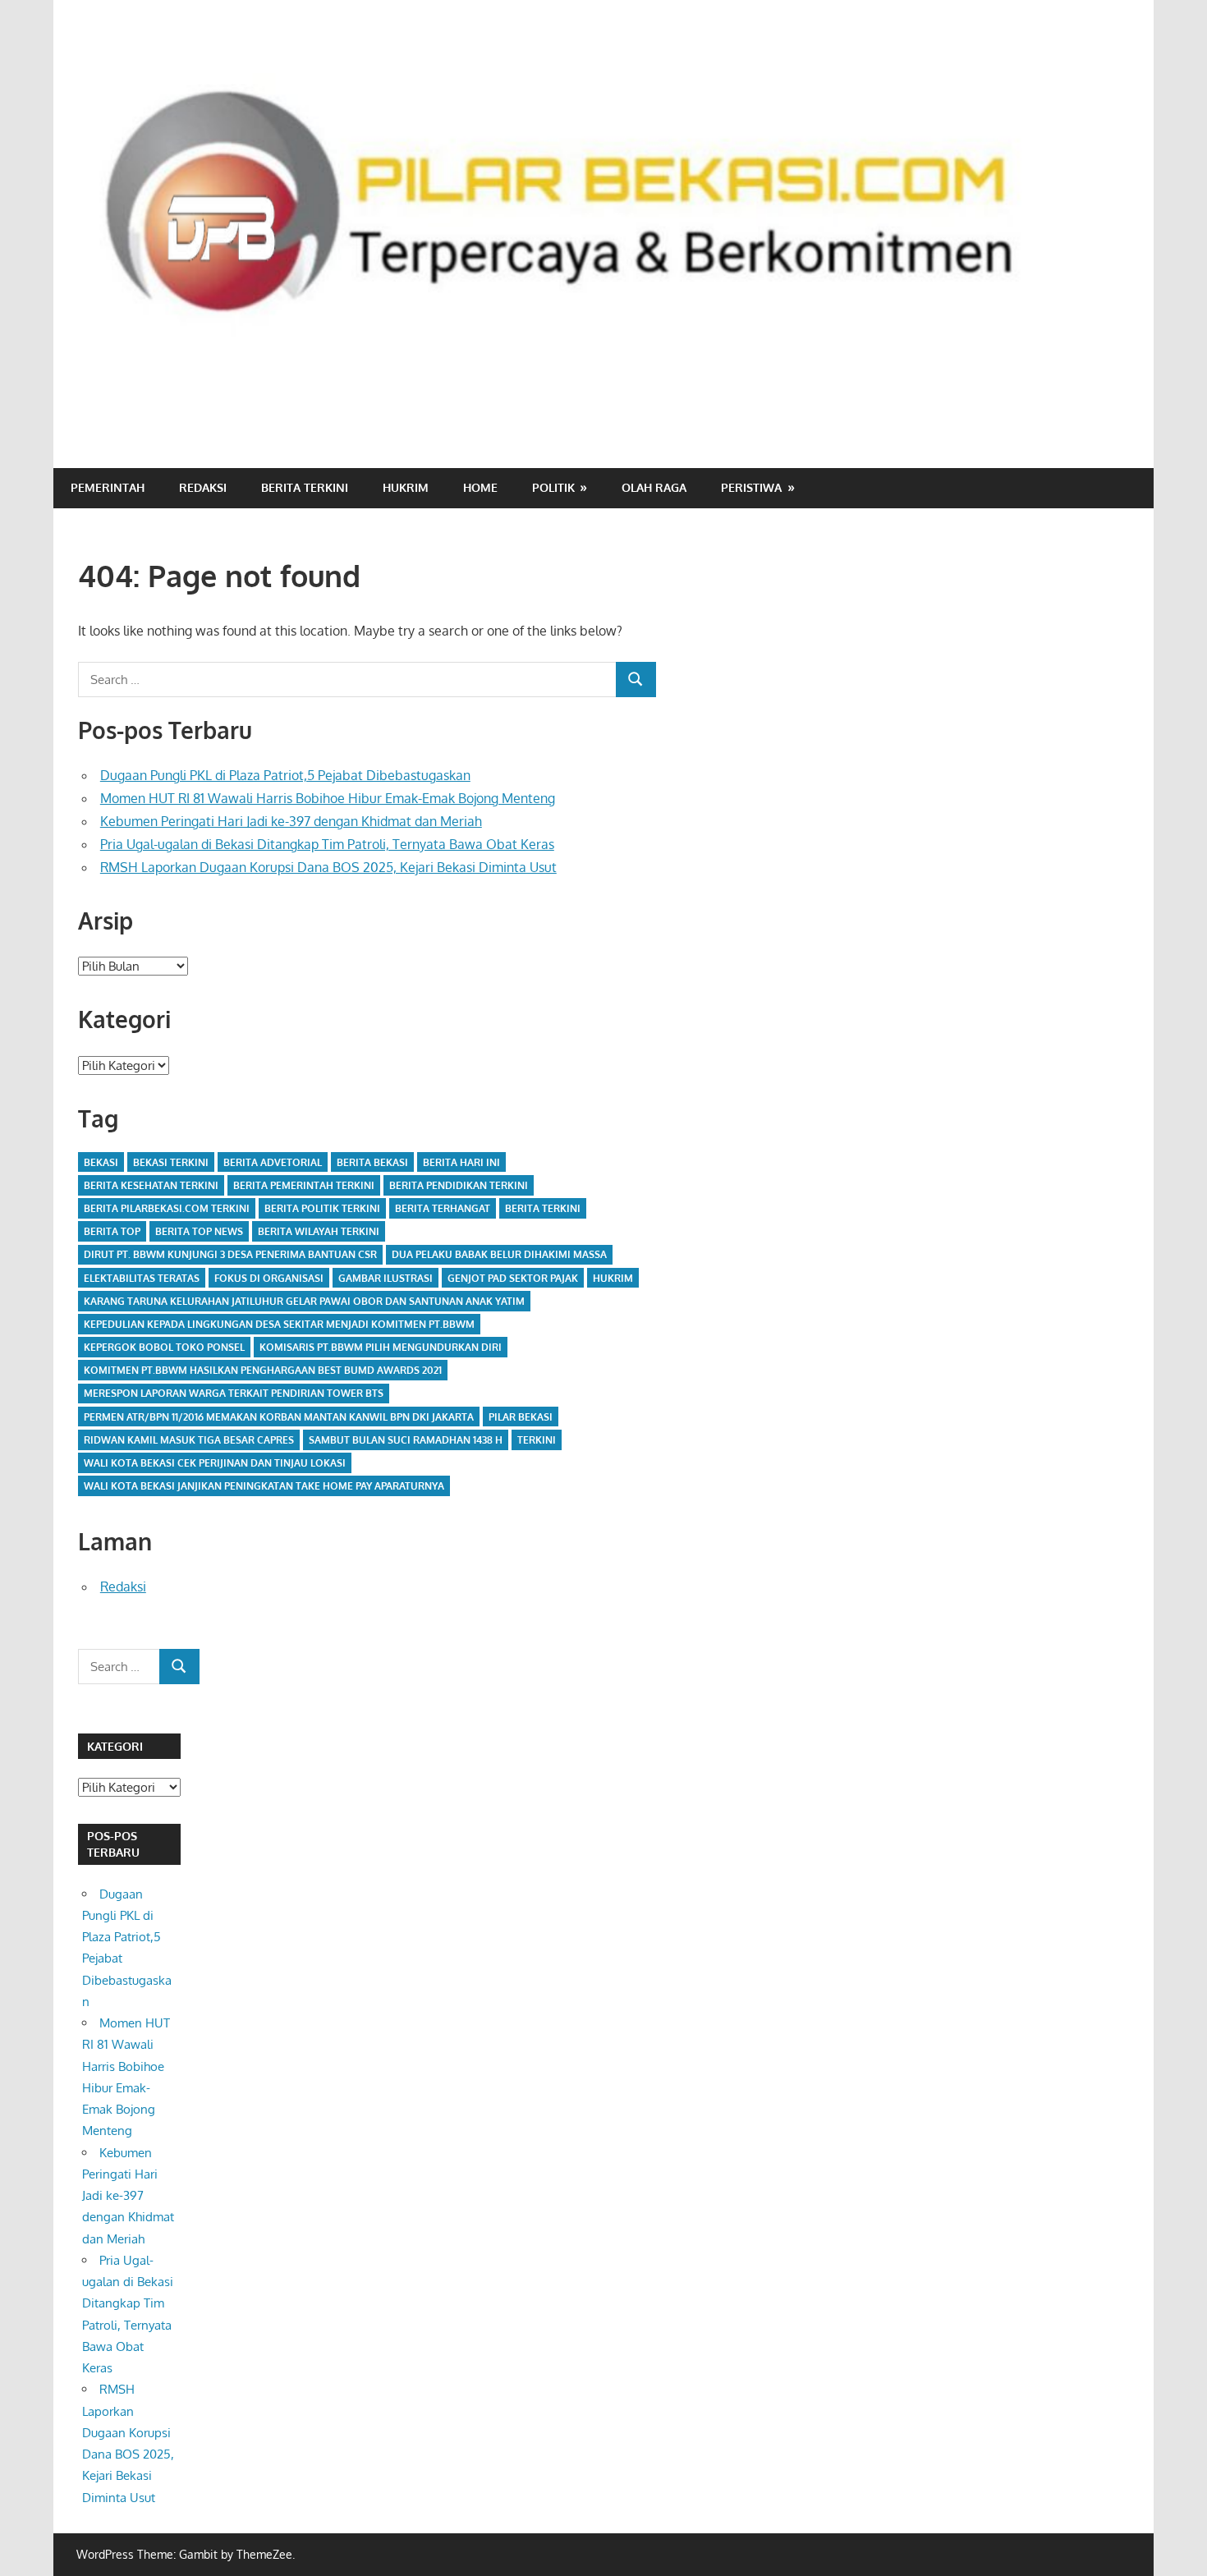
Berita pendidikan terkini (459, 1185)
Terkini (537, 1440)
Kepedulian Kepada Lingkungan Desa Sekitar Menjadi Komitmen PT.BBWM (279, 1324)
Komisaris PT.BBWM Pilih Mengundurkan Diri (381, 1347)
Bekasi (101, 1162)
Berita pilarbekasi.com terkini (167, 1208)
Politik (553, 487)
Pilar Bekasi (521, 1417)
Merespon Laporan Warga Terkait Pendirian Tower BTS (234, 1393)
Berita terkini (543, 1208)
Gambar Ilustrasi (386, 1278)
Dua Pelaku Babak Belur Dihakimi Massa (499, 1254)
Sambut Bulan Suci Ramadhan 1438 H (406, 1440)
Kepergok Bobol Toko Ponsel (164, 1347)
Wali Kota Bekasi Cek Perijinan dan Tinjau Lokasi (215, 1463)
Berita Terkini (305, 487)
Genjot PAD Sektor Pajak (513, 1278)
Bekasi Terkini (171, 1162)
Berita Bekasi (372, 1162)
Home (480, 487)
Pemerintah (108, 487)
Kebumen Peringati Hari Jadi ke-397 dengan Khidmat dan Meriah (291, 821)
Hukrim (406, 487)
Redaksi (203, 487)
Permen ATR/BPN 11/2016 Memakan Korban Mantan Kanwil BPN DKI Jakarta (279, 1417)
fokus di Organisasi (269, 1278)
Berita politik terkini (322, 1208)
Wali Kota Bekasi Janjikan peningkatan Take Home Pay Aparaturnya (264, 1486)
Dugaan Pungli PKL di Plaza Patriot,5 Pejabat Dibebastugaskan (285, 775)
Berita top (112, 1231)
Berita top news (199, 1231)
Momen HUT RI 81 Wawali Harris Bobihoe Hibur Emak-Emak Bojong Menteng (328, 798)
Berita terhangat (443, 1208)
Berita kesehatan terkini (151, 1185)
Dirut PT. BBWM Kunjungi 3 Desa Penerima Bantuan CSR (230, 1254)
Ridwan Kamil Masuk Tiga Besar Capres (189, 1440)
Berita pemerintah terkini (304, 1185)
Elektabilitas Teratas (142, 1278)
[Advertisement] (830, 399)
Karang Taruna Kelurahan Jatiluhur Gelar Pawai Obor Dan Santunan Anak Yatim (304, 1301)
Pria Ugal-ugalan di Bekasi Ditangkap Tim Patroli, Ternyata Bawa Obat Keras (327, 844)
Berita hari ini (461, 1162)
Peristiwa (751, 487)
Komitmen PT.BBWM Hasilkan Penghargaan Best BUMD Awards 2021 (263, 1370)
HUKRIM (613, 1278)
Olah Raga (654, 487)
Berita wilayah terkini (319, 1231)
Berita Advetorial (273, 1162)
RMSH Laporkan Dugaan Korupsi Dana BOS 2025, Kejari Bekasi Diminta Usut (328, 867)
